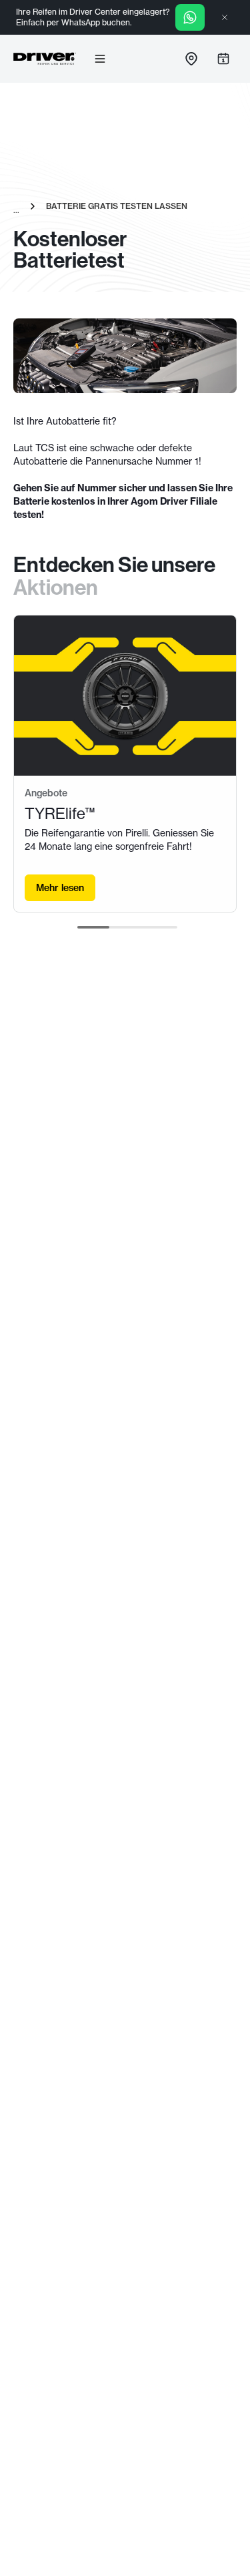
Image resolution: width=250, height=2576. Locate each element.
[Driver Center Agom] (45, 59)
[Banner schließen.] (225, 17)
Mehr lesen (60, 888)
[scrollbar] (127, 927)
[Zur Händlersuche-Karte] (191, 59)
